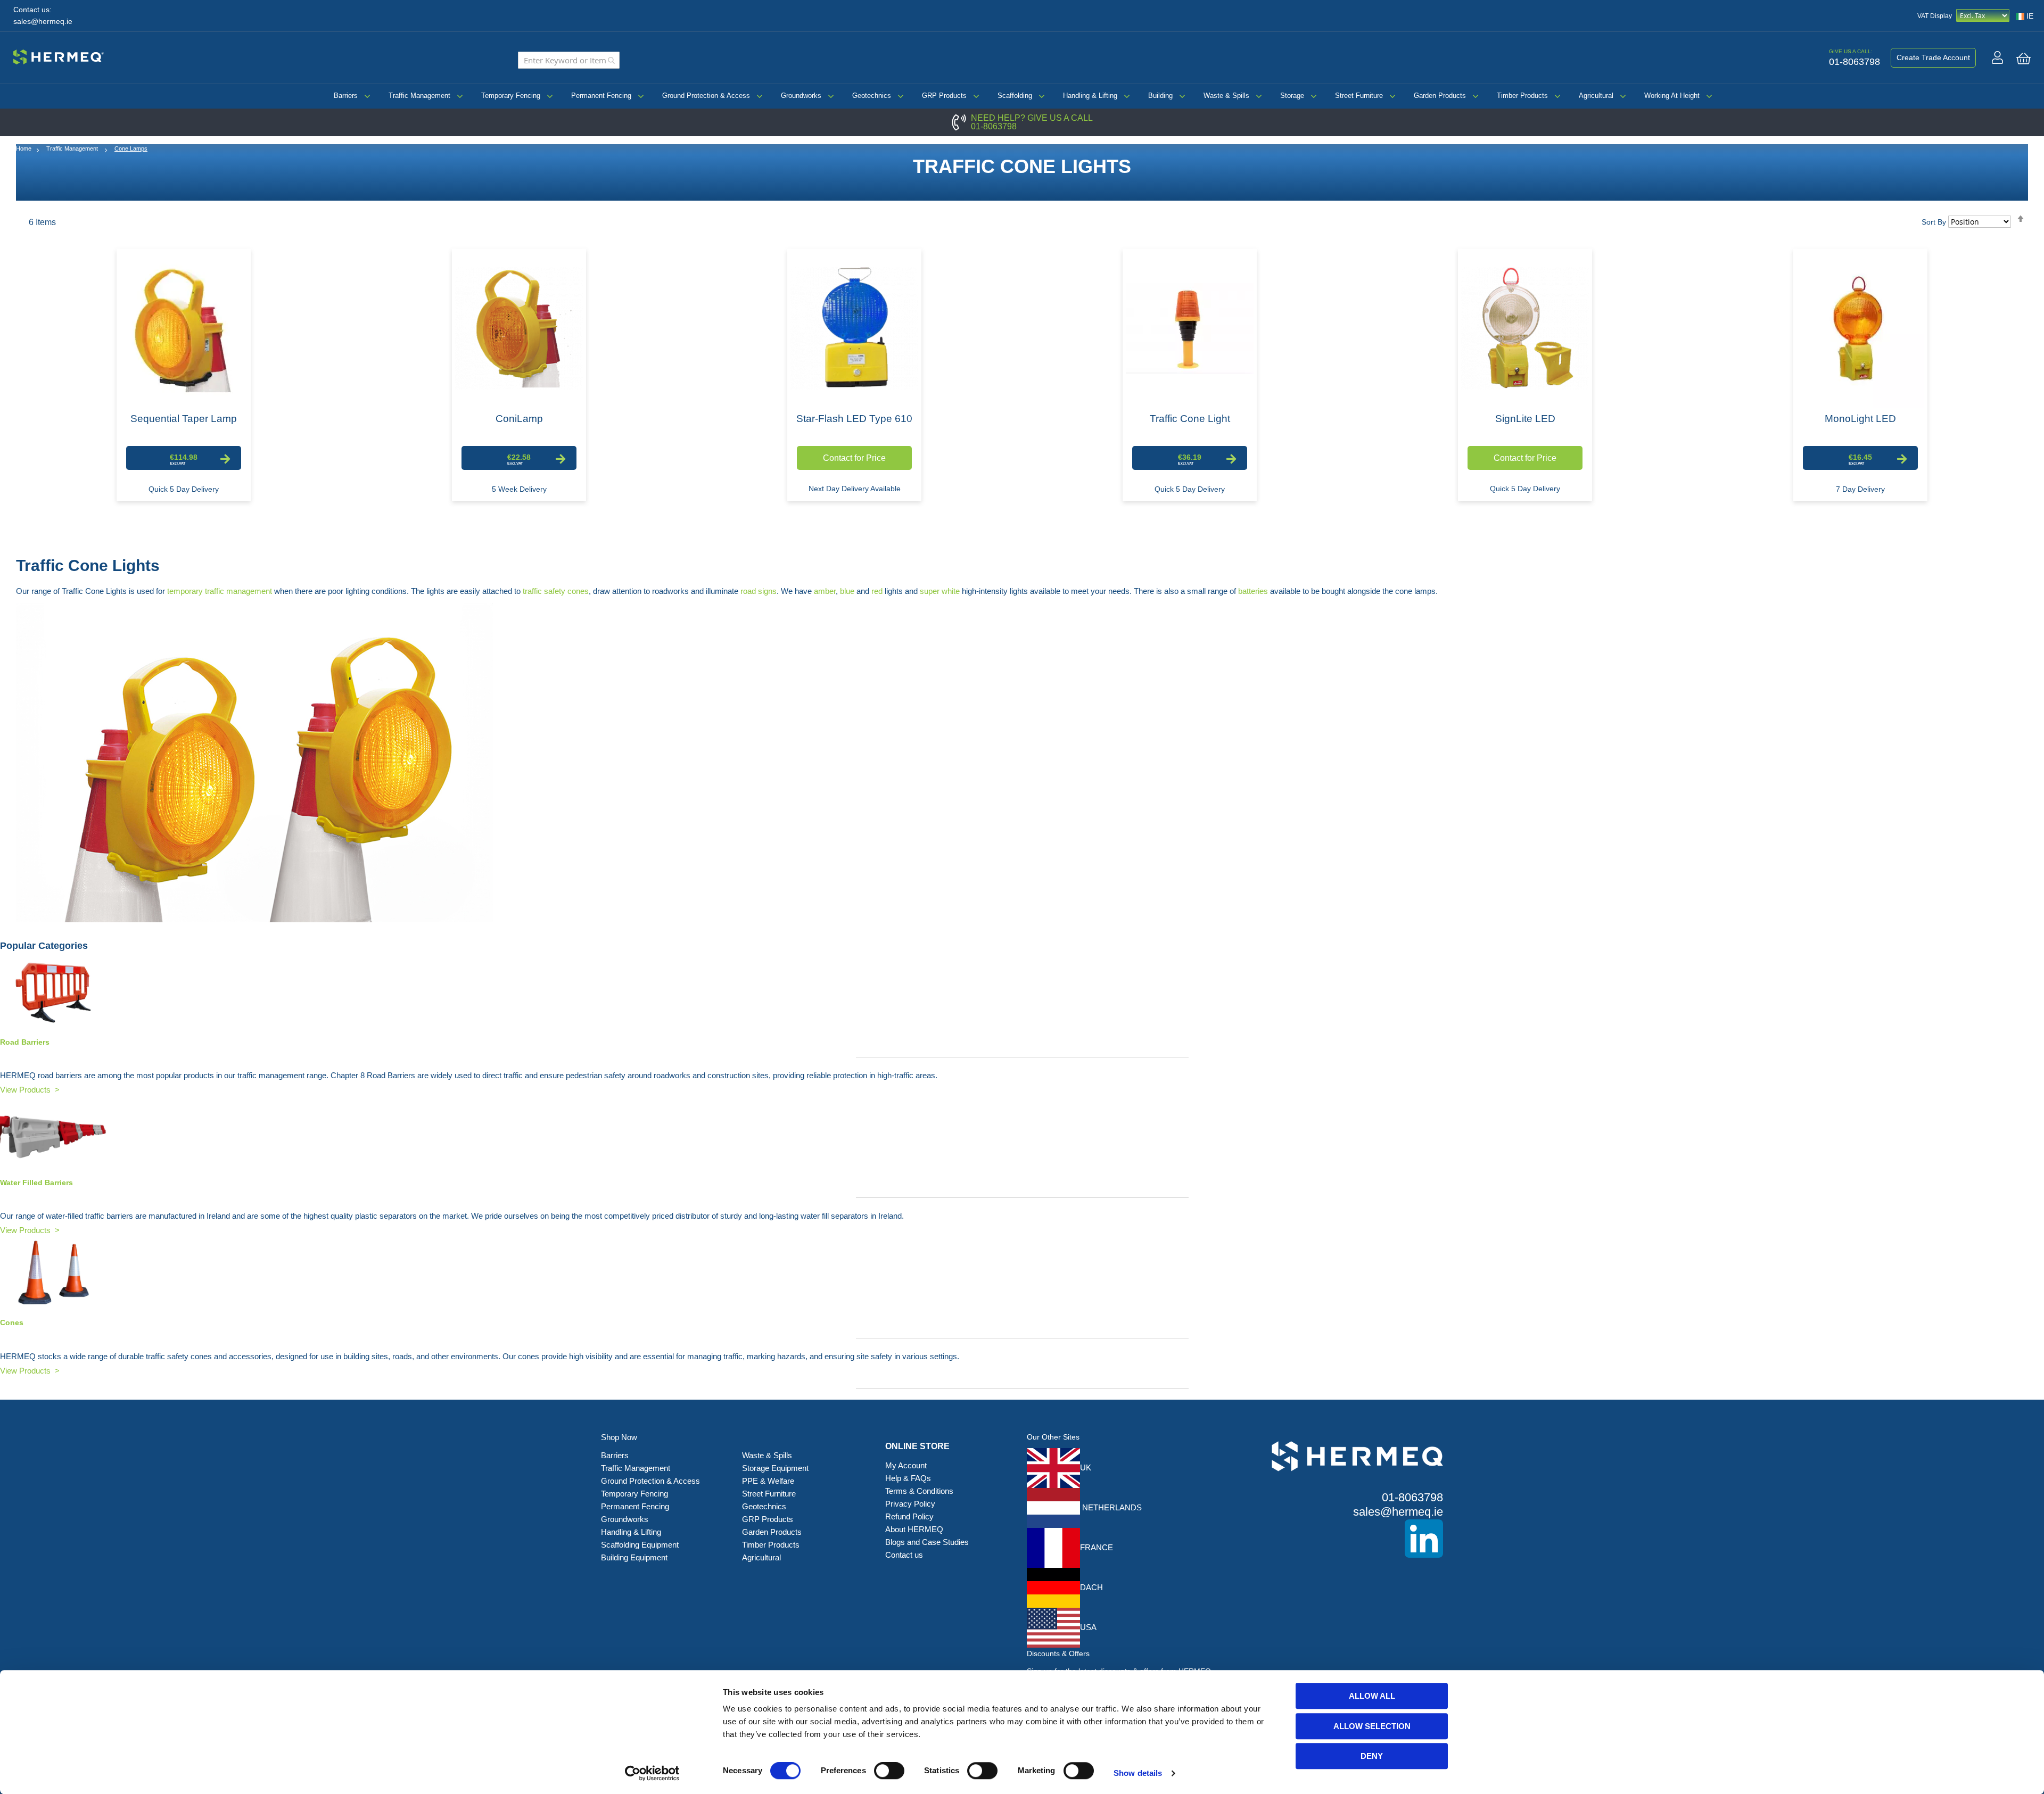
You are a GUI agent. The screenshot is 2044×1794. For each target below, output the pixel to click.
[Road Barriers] (1022, 992)
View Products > (30, 1090)
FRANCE (1097, 1547)
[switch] (889, 1772)
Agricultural (1596, 96)
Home (24, 148)
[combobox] (569, 60)
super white (940, 591)
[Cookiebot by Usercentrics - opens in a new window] (652, 1773)
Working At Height (1672, 96)
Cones (12, 1322)
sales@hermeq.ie (43, 22)
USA (1088, 1627)
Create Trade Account (1933, 57)
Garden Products (1440, 96)
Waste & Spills (1226, 96)
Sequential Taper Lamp (184, 419)
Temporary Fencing (511, 96)
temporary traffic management (220, 591)
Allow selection (1372, 1726)
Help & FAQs (908, 1478)
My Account (906, 1465)
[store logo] (59, 55)
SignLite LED (1525, 419)
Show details (1138, 1773)
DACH (1091, 1587)
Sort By (1934, 222)
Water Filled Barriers (36, 1183)
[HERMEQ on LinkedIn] (1341, 1539)
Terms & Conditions (919, 1491)
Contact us (904, 1555)
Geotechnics (872, 96)
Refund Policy (909, 1516)
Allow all (1372, 1696)
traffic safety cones (556, 591)
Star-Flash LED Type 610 (854, 419)
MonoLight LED (1860, 419)
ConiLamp (519, 419)
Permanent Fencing (601, 96)
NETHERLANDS (1111, 1507)
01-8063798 (994, 126)
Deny (1372, 1756)
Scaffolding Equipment (640, 1545)
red (877, 591)
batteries (1253, 591)
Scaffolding (1015, 96)
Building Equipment (635, 1557)
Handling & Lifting (1090, 96)
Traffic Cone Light (1190, 419)
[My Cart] (2024, 59)
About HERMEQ (914, 1529)
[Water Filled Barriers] (1022, 1132)
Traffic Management (419, 96)
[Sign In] (1997, 57)
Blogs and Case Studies (927, 1542)
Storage (1292, 96)
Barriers (346, 96)
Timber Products (1522, 96)
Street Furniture (1359, 96)
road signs (759, 591)
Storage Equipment (776, 1468)
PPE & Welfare (768, 1481)
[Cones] (1022, 1273)
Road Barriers (25, 1042)
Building (1160, 96)
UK (1086, 1468)
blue (847, 591)
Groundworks (801, 96)
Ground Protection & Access (706, 96)
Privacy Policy (910, 1504)
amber (825, 591)
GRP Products (944, 96)
